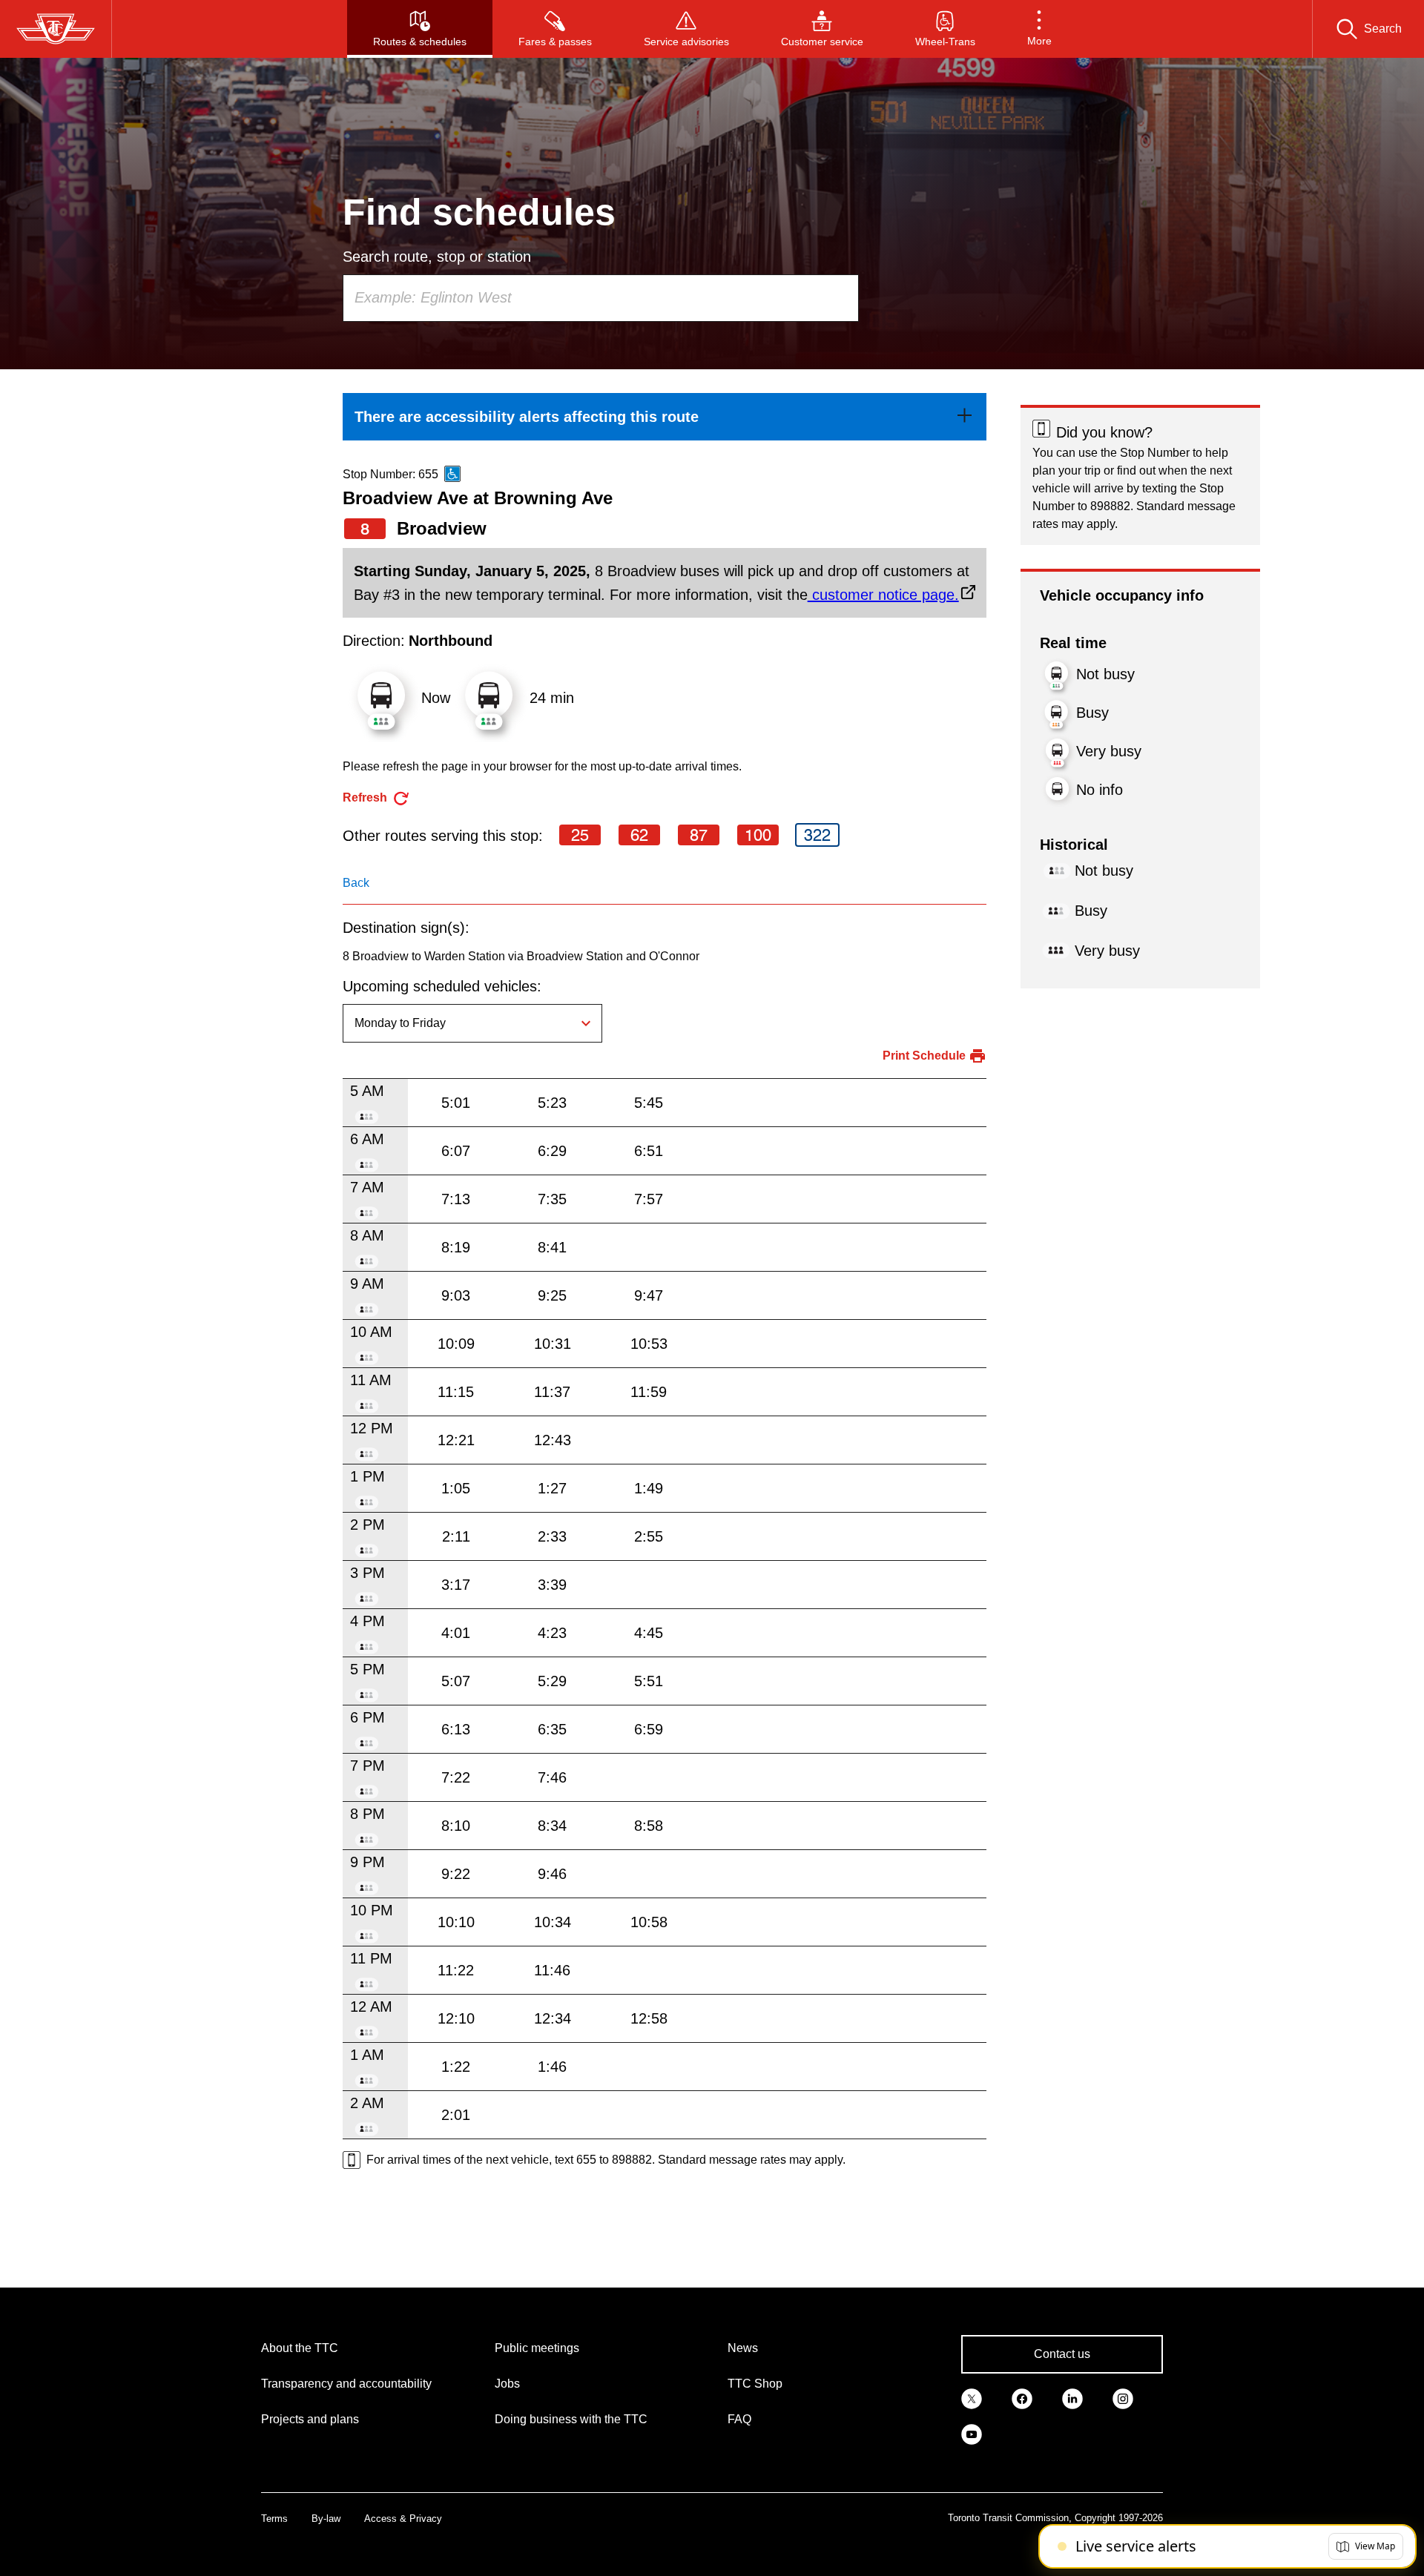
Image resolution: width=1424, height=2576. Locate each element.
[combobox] (601, 298)
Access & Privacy (403, 2519)
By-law (326, 2519)
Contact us (1062, 2354)
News (743, 2348)
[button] (1039, 29)
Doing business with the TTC (571, 2419)
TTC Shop (755, 2384)
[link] (665, 417)
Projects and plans (310, 2419)
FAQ (739, 2419)
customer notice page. (883, 595)
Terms (274, 2519)
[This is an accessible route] (452, 474)
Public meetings (537, 2348)
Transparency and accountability (346, 2384)
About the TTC (300, 2348)
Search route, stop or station (437, 257)
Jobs (507, 2384)
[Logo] (56, 29)
